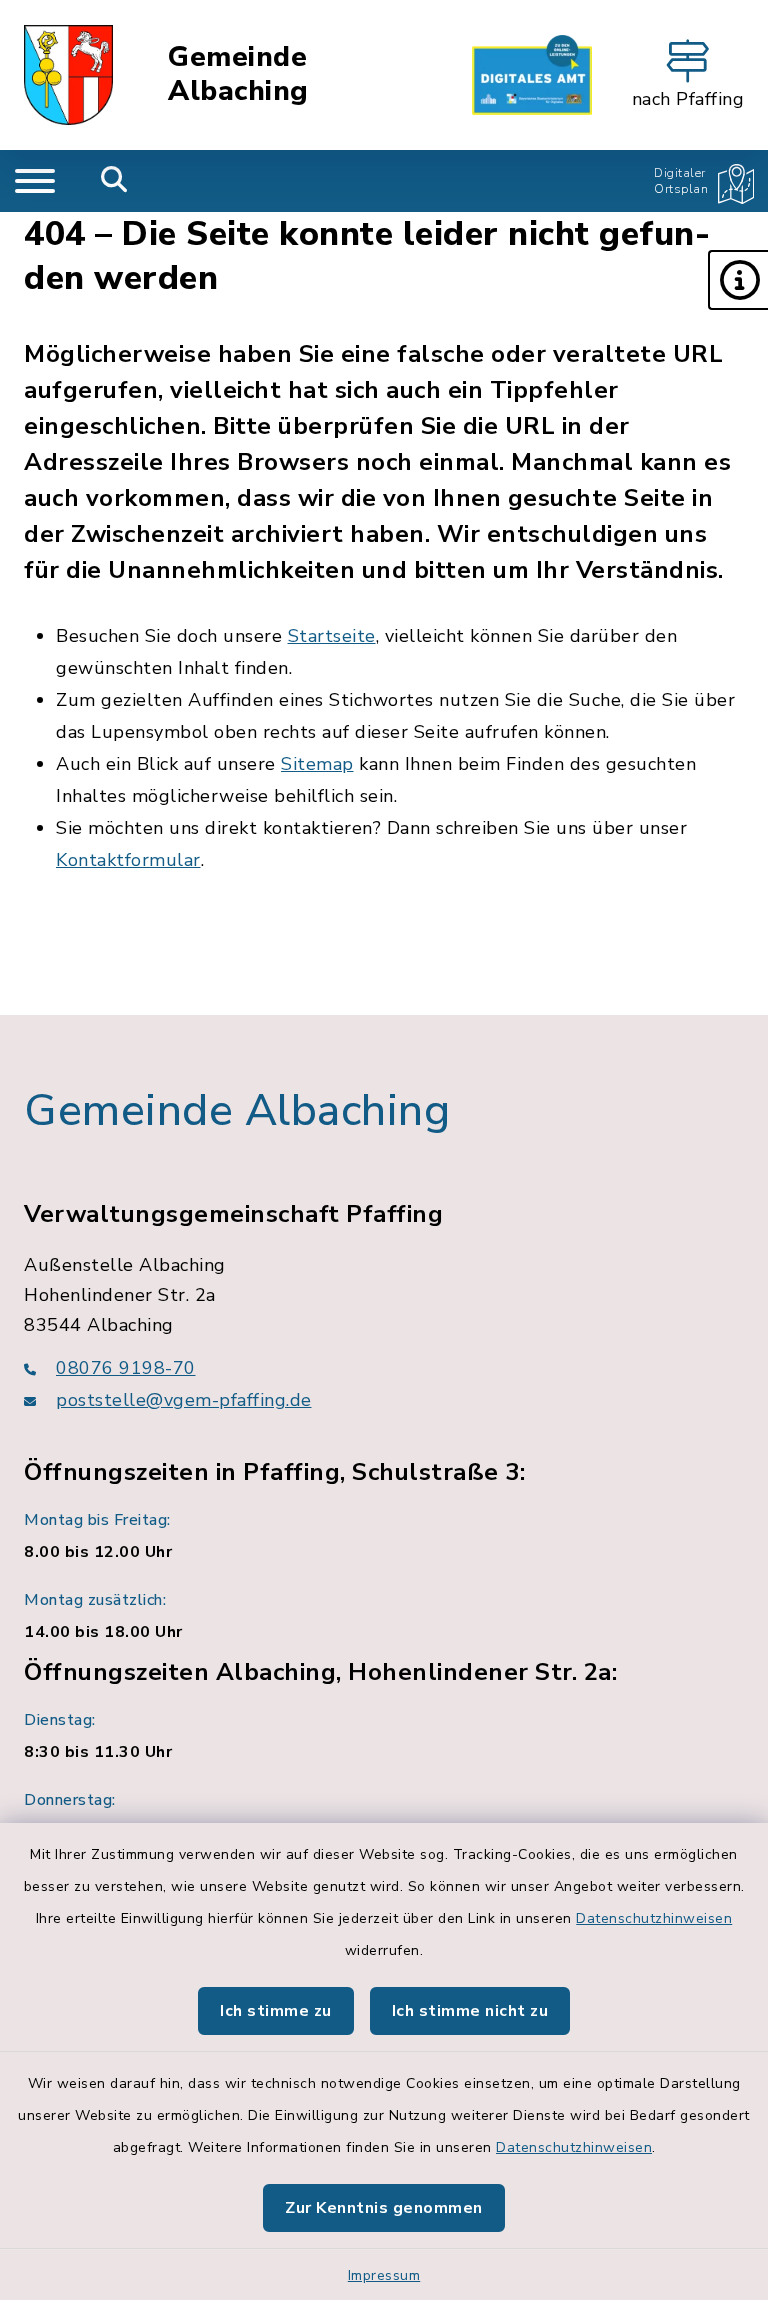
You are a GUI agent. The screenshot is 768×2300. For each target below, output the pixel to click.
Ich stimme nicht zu (470, 2011)
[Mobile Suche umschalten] (114, 181)
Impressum (384, 2275)
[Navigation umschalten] (35, 181)
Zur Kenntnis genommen (384, 2208)
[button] (738, 280)
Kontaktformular (128, 860)
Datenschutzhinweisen (654, 1918)
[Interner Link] (532, 75)
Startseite (332, 636)
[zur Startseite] (68, 75)
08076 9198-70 (126, 1368)
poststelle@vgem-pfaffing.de (184, 1400)
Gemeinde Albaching (238, 74)
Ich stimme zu (276, 2011)
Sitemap (317, 764)
